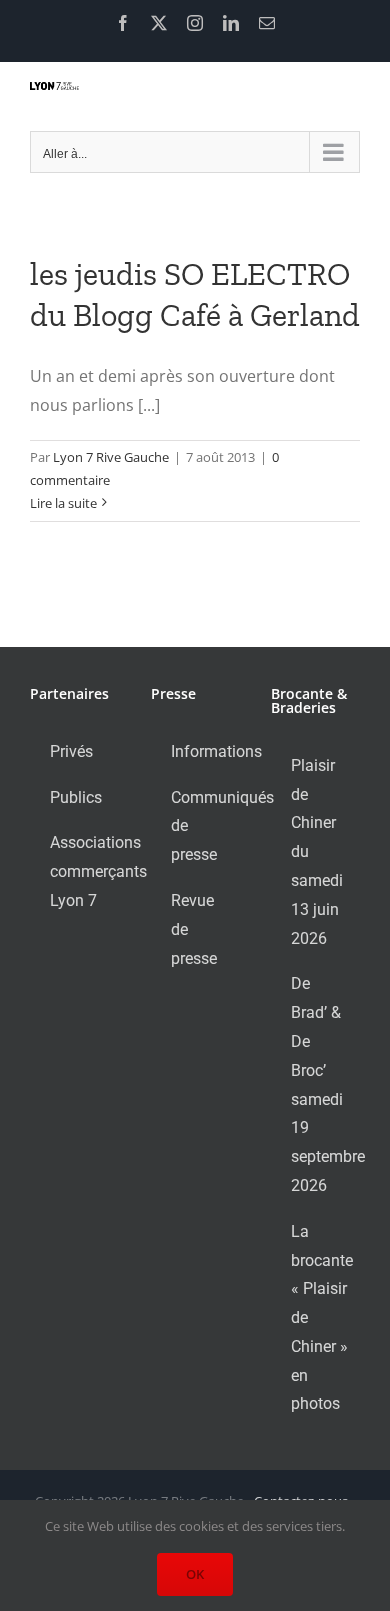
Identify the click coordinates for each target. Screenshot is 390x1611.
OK (195, 1574)
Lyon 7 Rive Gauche (111, 457)
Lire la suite (63, 503)
